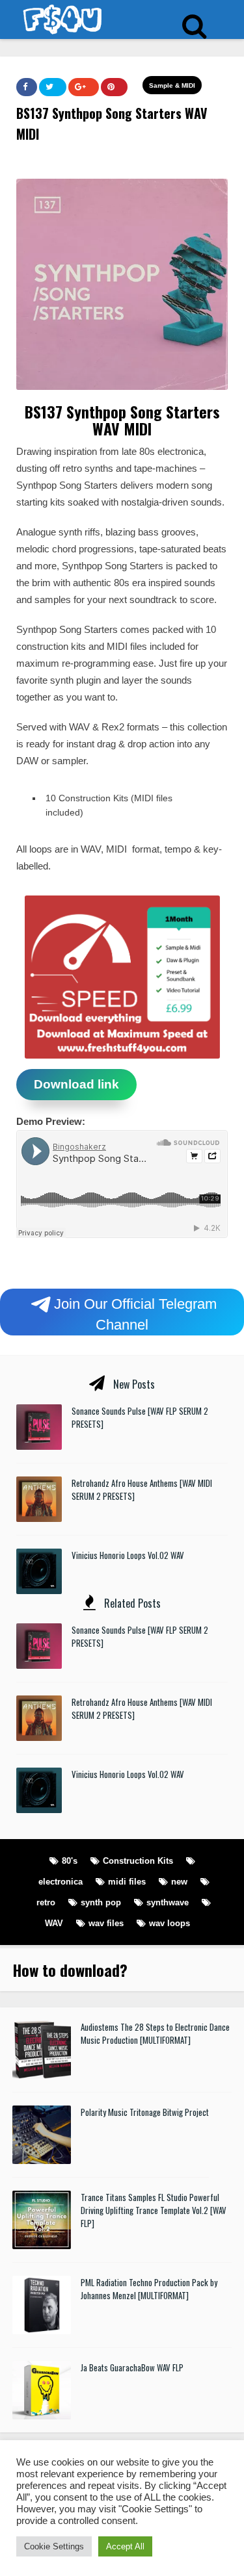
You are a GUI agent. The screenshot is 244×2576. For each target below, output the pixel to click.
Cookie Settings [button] (54, 2546)
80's (70, 1861)
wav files (106, 1923)
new (179, 1882)
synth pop (101, 1902)
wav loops (169, 1923)
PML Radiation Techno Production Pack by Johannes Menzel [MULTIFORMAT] (149, 2289)
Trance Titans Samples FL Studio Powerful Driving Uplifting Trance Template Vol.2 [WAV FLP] (154, 2210)
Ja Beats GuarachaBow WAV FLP (132, 2367)
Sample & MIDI (172, 85)
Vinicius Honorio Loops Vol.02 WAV (128, 1555)
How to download (66, 1970)
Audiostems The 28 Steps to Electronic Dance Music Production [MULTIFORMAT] (155, 2033)
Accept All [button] (125, 2546)
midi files (127, 1882)
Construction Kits (138, 1861)
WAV (54, 1923)
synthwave (168, 1902)
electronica (61, 1882)
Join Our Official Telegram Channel (135, 1314)
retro (46, 1902)
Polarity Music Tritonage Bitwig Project (145, 2112)
